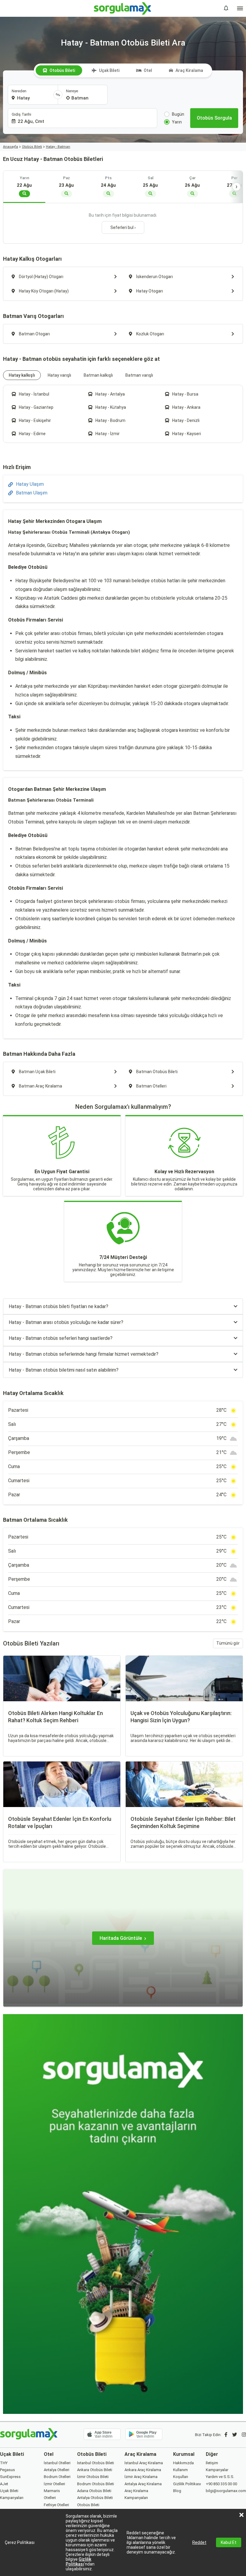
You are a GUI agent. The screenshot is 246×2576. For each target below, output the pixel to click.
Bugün (178, 114)
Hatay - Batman (58, 147)
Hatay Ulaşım (30, 484)
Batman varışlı (139, 375)
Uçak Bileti (109, 70)
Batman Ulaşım (32, 493)
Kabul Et (229, 2542)
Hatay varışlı (59, 375)
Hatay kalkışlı (22, 375)
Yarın (177, 122)
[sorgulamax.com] (123, 8)
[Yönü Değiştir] (58, 95)
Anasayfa (10, 147)
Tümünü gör (228, 1643)
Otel (148, 70)
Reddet (199, 2542)
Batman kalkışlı (98, 375)
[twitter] (235, 2435)
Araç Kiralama (189, 70)
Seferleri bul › (123, 227)
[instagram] (244, 2435)
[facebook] (226, 2435)
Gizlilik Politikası (78, 2562)
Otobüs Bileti (62, 70)
